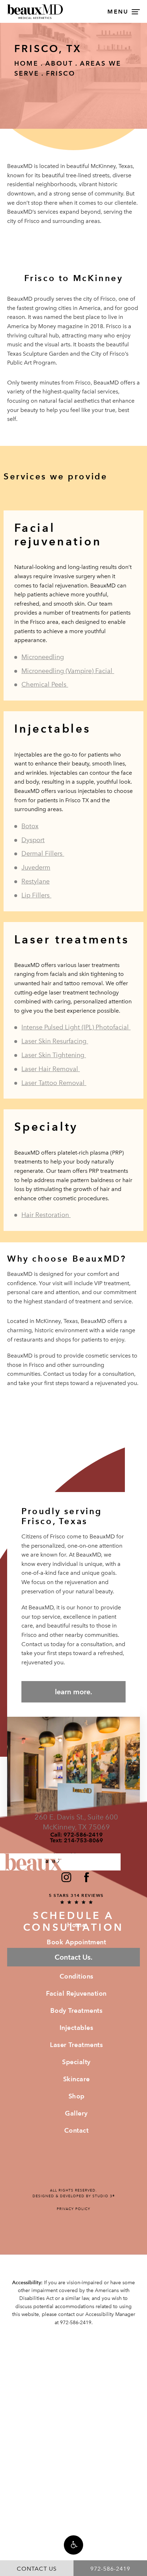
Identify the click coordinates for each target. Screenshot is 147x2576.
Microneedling (43, 657)
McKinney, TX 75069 (76, 1827)
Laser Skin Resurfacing (55, 1041)
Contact (77, 2130)
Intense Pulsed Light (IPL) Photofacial (76, 1027)
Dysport (33, 840)
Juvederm (36, 867)
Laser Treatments (76, 2045)
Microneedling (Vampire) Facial (68, 671)
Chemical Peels (45, 684)
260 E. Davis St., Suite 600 (76, 1817)
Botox (30, 826)
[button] (73, 2545)
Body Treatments (77, 2010)
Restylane (36, 881)
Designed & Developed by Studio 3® (74, 2196)
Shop (77, 2096)
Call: (77, 1835)
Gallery (76, 2113)
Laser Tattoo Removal (54, 1083)
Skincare (77, 2079)
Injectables (77, 2028)
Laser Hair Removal (51, 1069)
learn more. (73, 1692)
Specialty (76, 2062)
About (59, 63)
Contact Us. (73, 1957)
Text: (77, 1841)
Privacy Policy (73, 2209)
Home (26, 63)
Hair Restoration (46, 1215)
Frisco (61, 73)
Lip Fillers (36, 895)
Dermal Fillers (43, 854)
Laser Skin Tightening (54, 1055)
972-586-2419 (76, 2323)
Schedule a (73, 1922)
